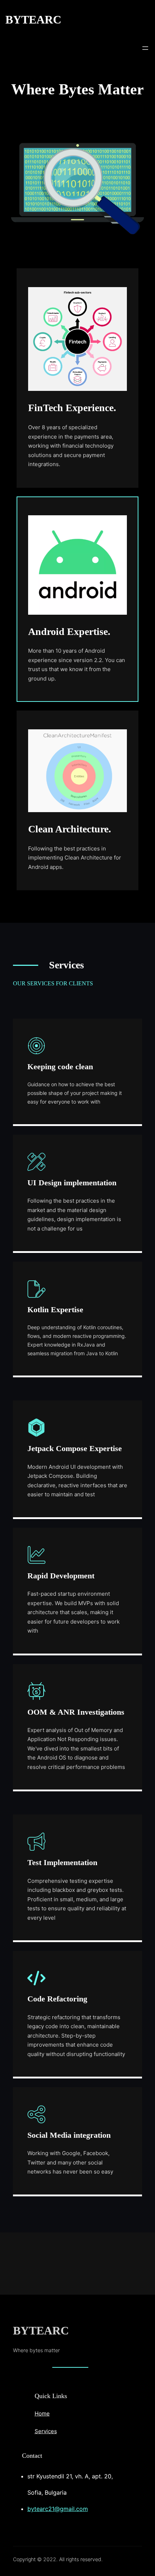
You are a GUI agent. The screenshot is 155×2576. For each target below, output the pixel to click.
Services (46, 2431)
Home (42, 2413)
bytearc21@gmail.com (58, 2509)
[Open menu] (145, 48)
